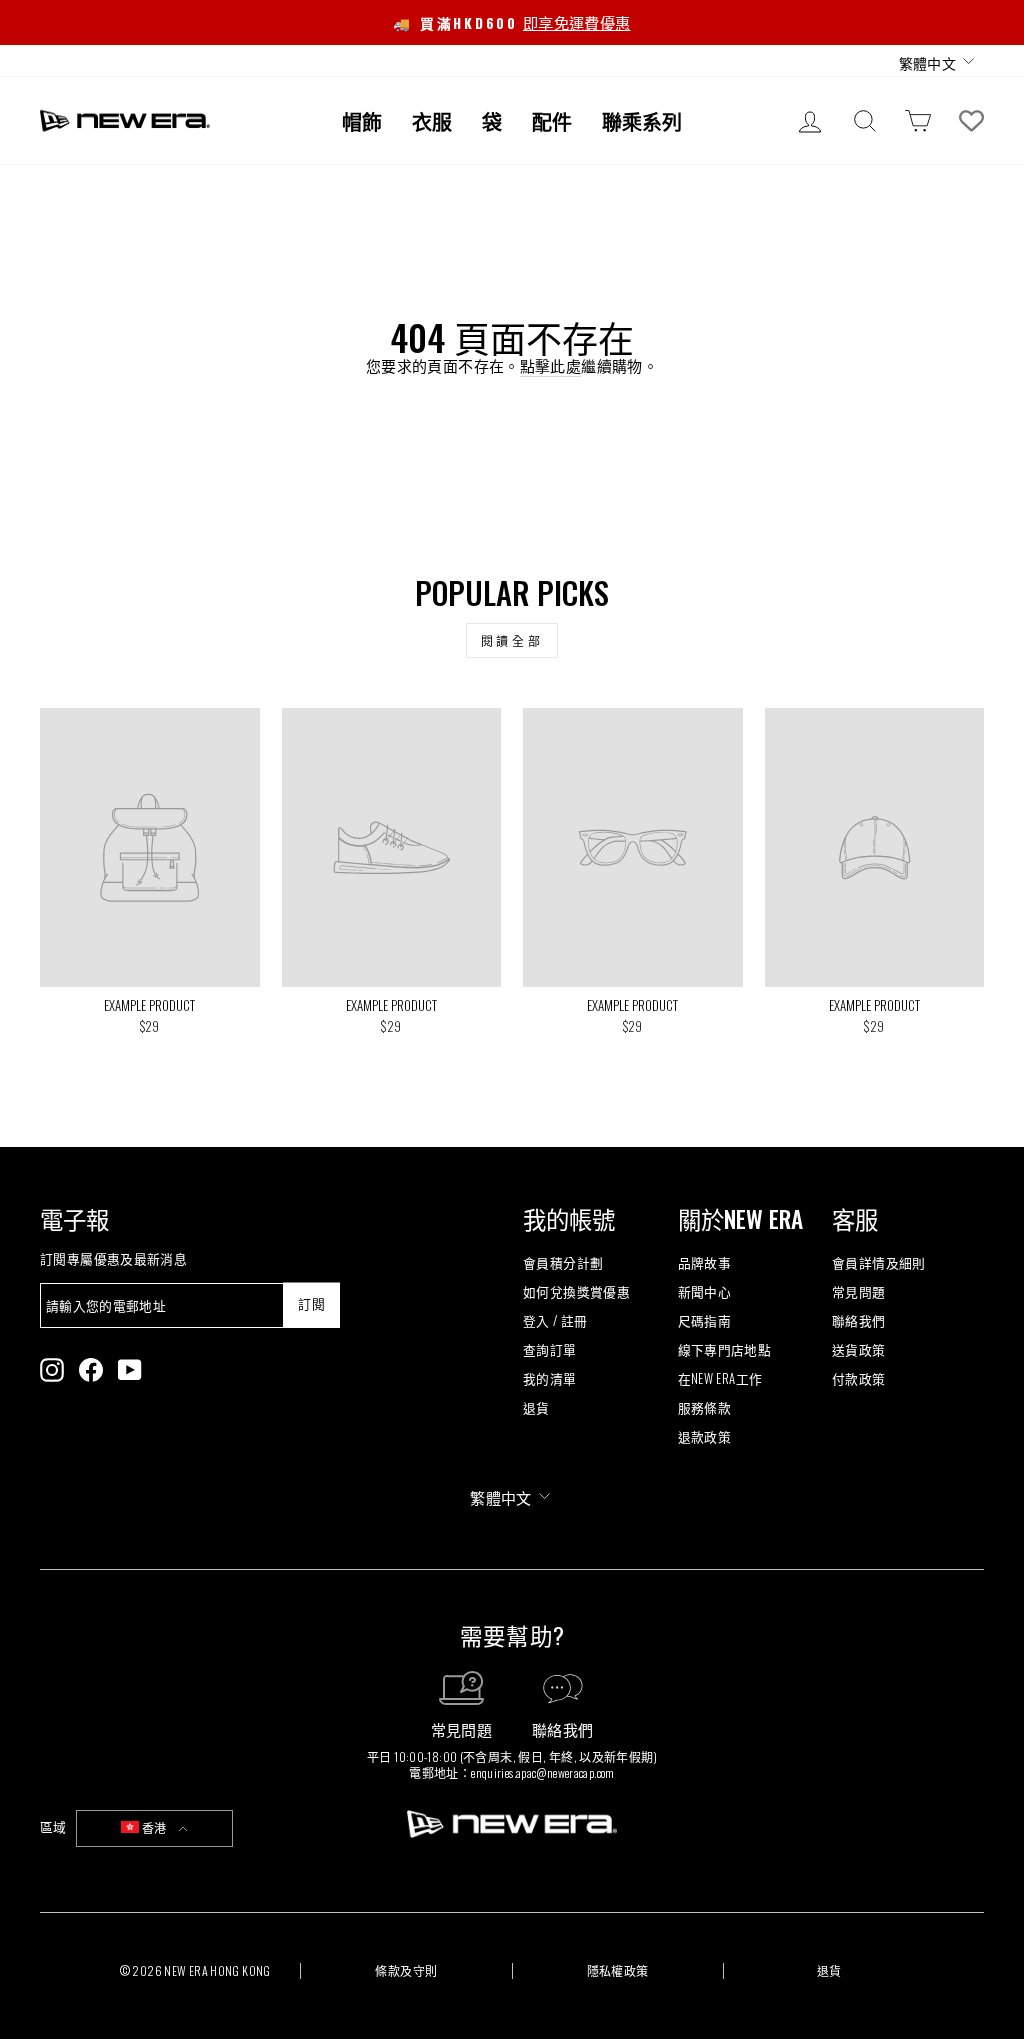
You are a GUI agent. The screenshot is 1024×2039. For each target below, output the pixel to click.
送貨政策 (859, 1349)
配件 (552, 121)
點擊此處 (551, 365)
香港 (154, 1827)
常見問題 (859, 1291)
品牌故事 (705, 1262)
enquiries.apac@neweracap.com (543, 1772)
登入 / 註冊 (555, 1320)
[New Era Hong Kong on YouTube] (130, 1370)
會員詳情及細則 (879, 1262)
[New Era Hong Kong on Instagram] (52, 1370)
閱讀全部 (512, 640)
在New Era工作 (720, 1378)
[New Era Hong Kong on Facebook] (91, 1370)
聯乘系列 (642, 121)
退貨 (536, 1407)
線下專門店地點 (725, 1349)
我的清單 (550, 1378)
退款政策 (705, 1436)
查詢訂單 (550, 1349)
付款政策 (859, 1378)
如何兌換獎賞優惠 (576, 1291)
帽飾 (362, 121)
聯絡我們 (859, 1320)
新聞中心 (705, 1291)
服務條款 (705, 1407)
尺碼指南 (705, 1320)
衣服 (432, 121)
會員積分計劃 (563, 1262)
